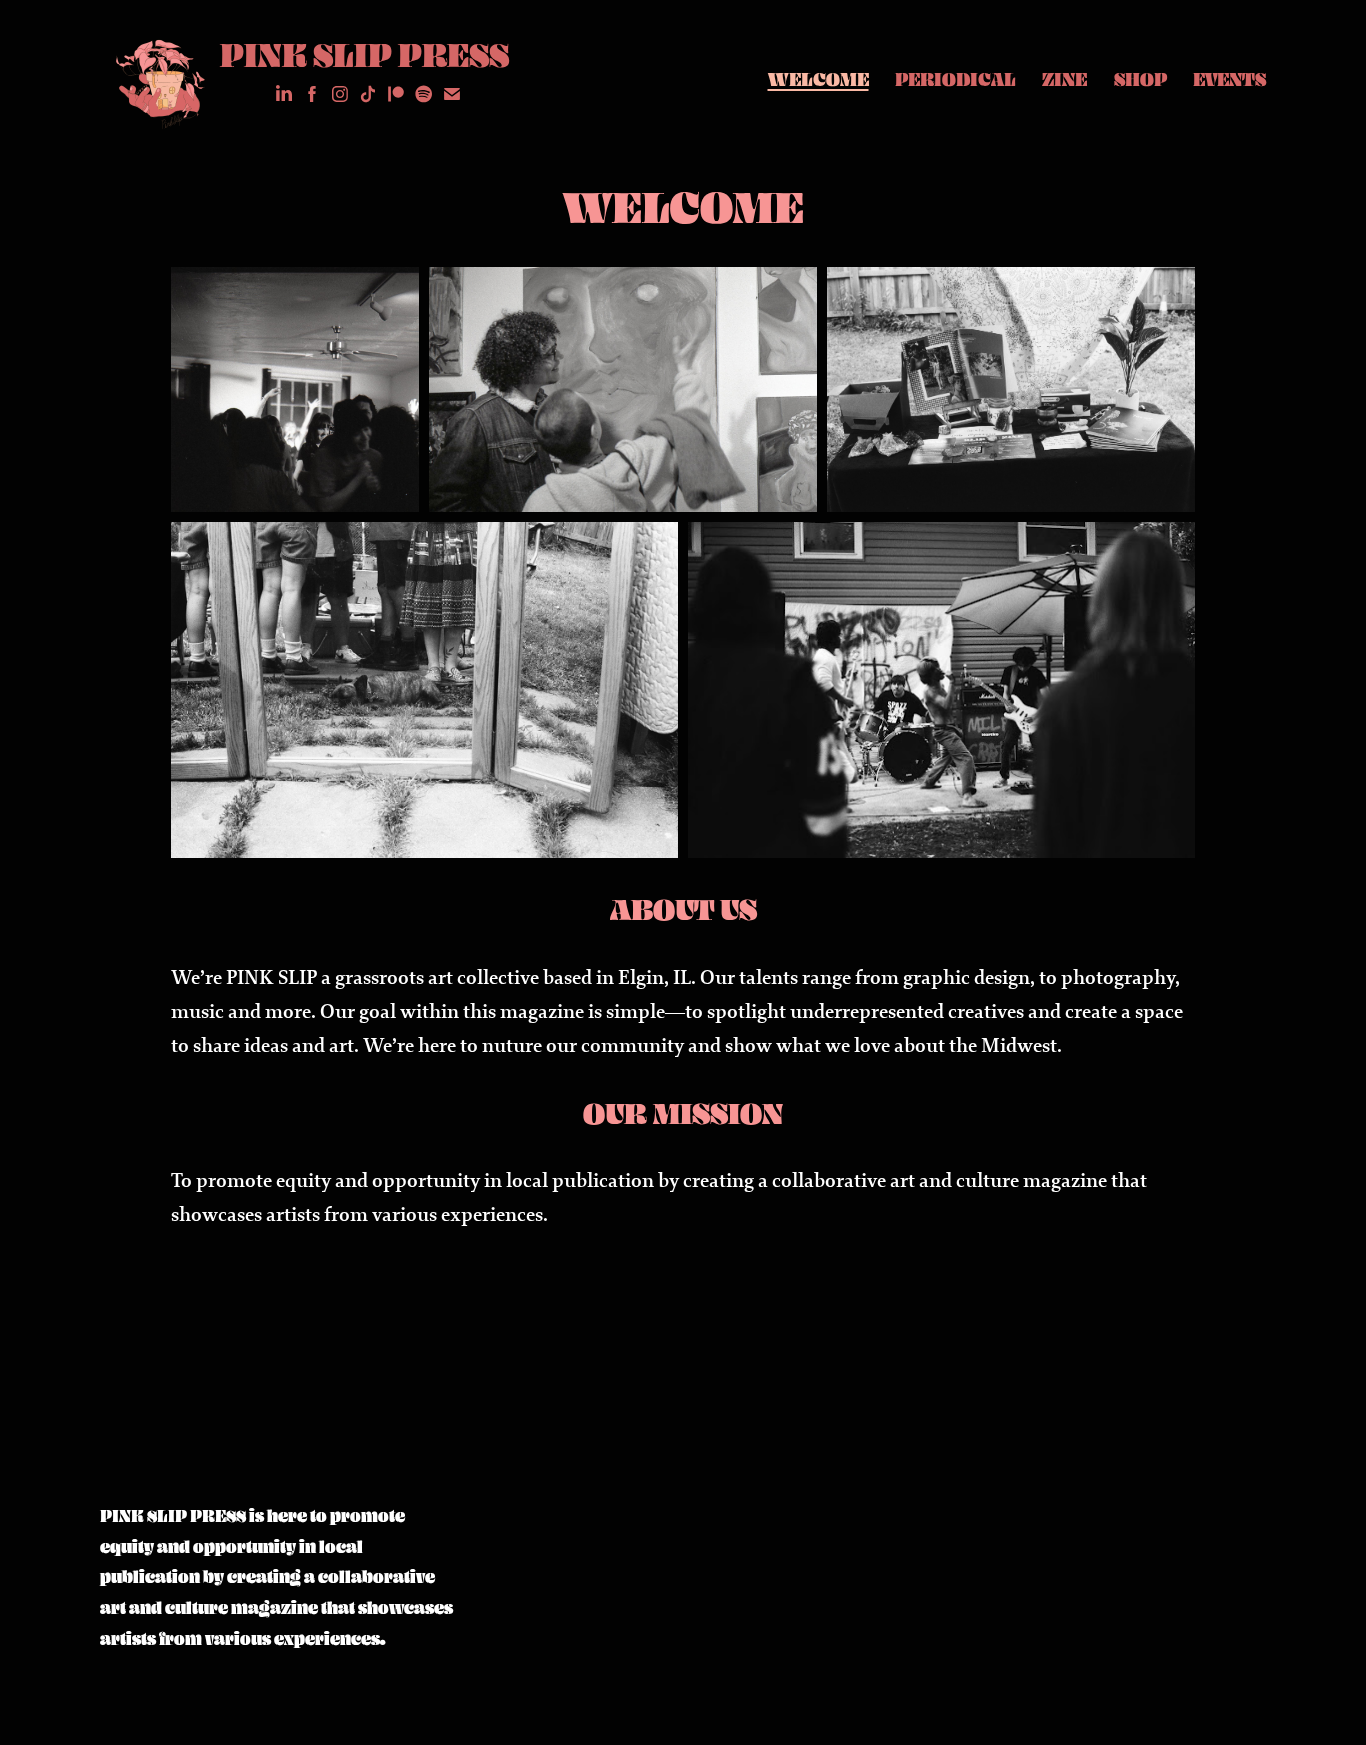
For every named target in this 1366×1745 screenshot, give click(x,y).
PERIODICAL (955, 79)
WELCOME (818, 79)
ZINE (1064, 79)
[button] (295, 389)
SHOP (1140, 79)
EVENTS (1229, 79)
